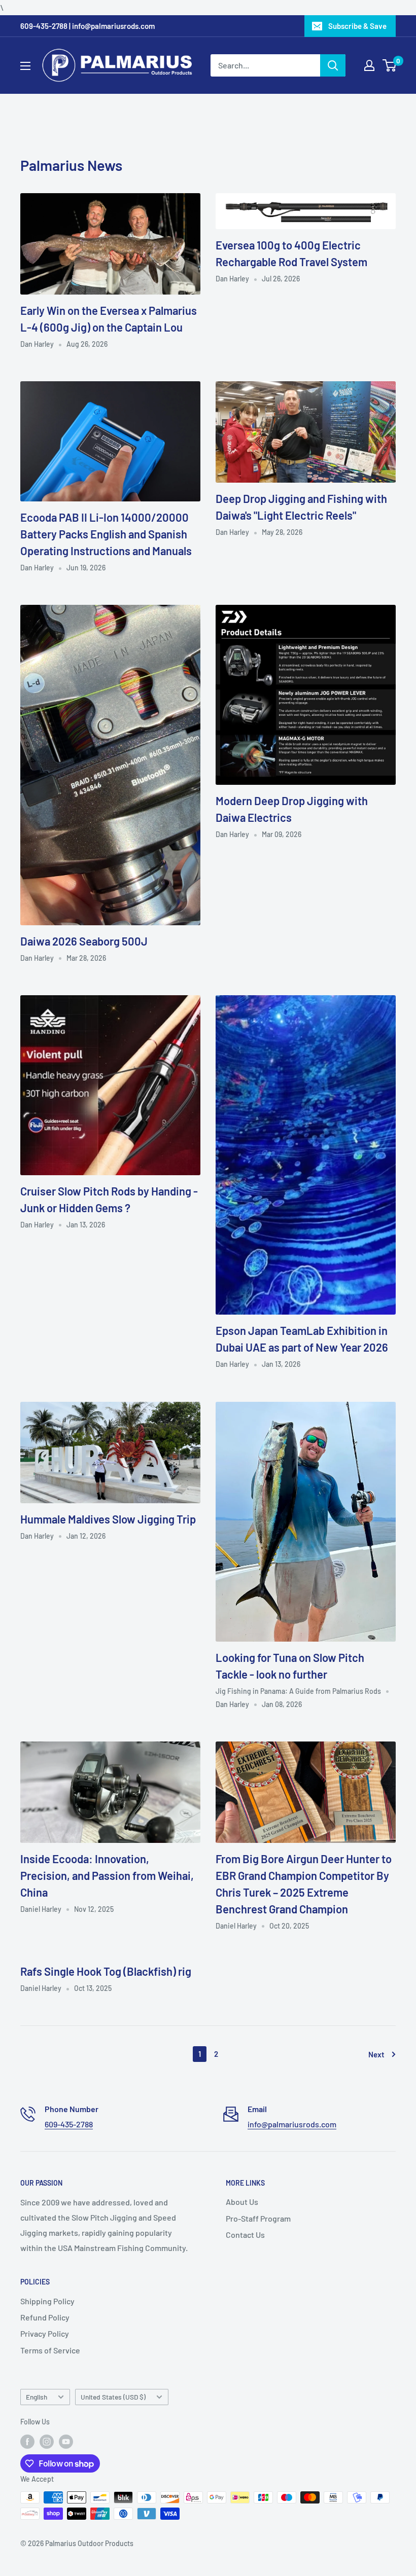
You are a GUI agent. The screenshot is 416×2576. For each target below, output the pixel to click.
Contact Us (245, 2235)
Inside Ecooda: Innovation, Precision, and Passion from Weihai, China (107, 1875)
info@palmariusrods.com (292, 2124)
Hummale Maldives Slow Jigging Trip (108, 1519)
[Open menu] (25, 66)
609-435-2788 (69, 2124)
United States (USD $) (113, 2397)
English (37, 2397)
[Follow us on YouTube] (66, 2441)
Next (376, 2054)
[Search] (333, 65)
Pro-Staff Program (258, 2218)
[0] (390, 65)
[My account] (369, 65)
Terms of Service (50, 2350)
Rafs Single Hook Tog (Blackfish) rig (106, 1971)
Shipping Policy (47, 2301)
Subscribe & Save (357, 26)
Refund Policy (45, 2317)
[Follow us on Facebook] (27, 2441)
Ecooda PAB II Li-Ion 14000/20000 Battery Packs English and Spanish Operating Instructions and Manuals (106, 534)
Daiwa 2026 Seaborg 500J (84, 941)
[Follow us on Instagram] (47, 2441)
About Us (242, 2202)
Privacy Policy (45, 2333)
